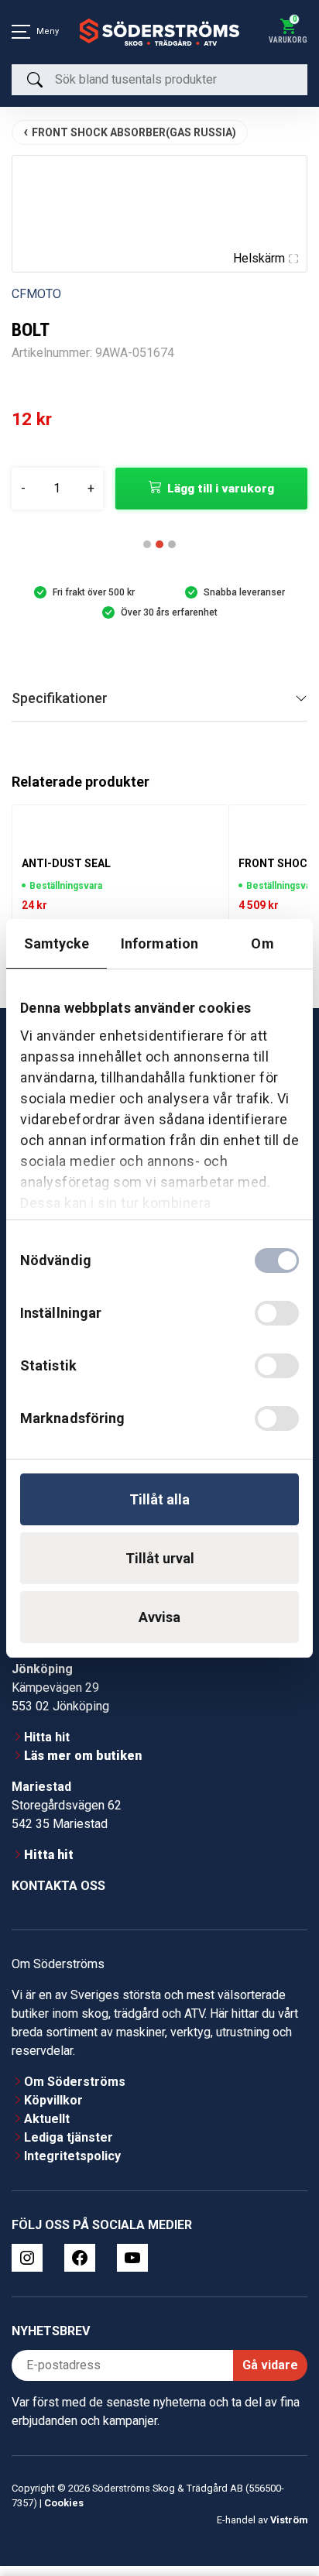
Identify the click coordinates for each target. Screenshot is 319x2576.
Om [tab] (262, 943)
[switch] (277, 1313)
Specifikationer (60, 708)
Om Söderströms (75, 2092)
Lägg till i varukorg (221, 489)
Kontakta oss (58, 1896)
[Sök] (35, 80)
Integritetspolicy (72, 2166)
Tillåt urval (160, 1558)
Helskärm (259, 258)
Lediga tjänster (69, 2147)
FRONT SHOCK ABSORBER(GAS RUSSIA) (134, 132)
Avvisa (159, 1617)
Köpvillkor (53, 2110)
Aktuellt (47, 2129)
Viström (289, 2530)
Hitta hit (47, 1747)
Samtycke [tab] (57, 943)
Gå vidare (270, 2375)
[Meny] (21, 32)
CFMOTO (36, 294)
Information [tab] (159, 943)
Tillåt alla (159, 1499)
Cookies (64, 2513)
